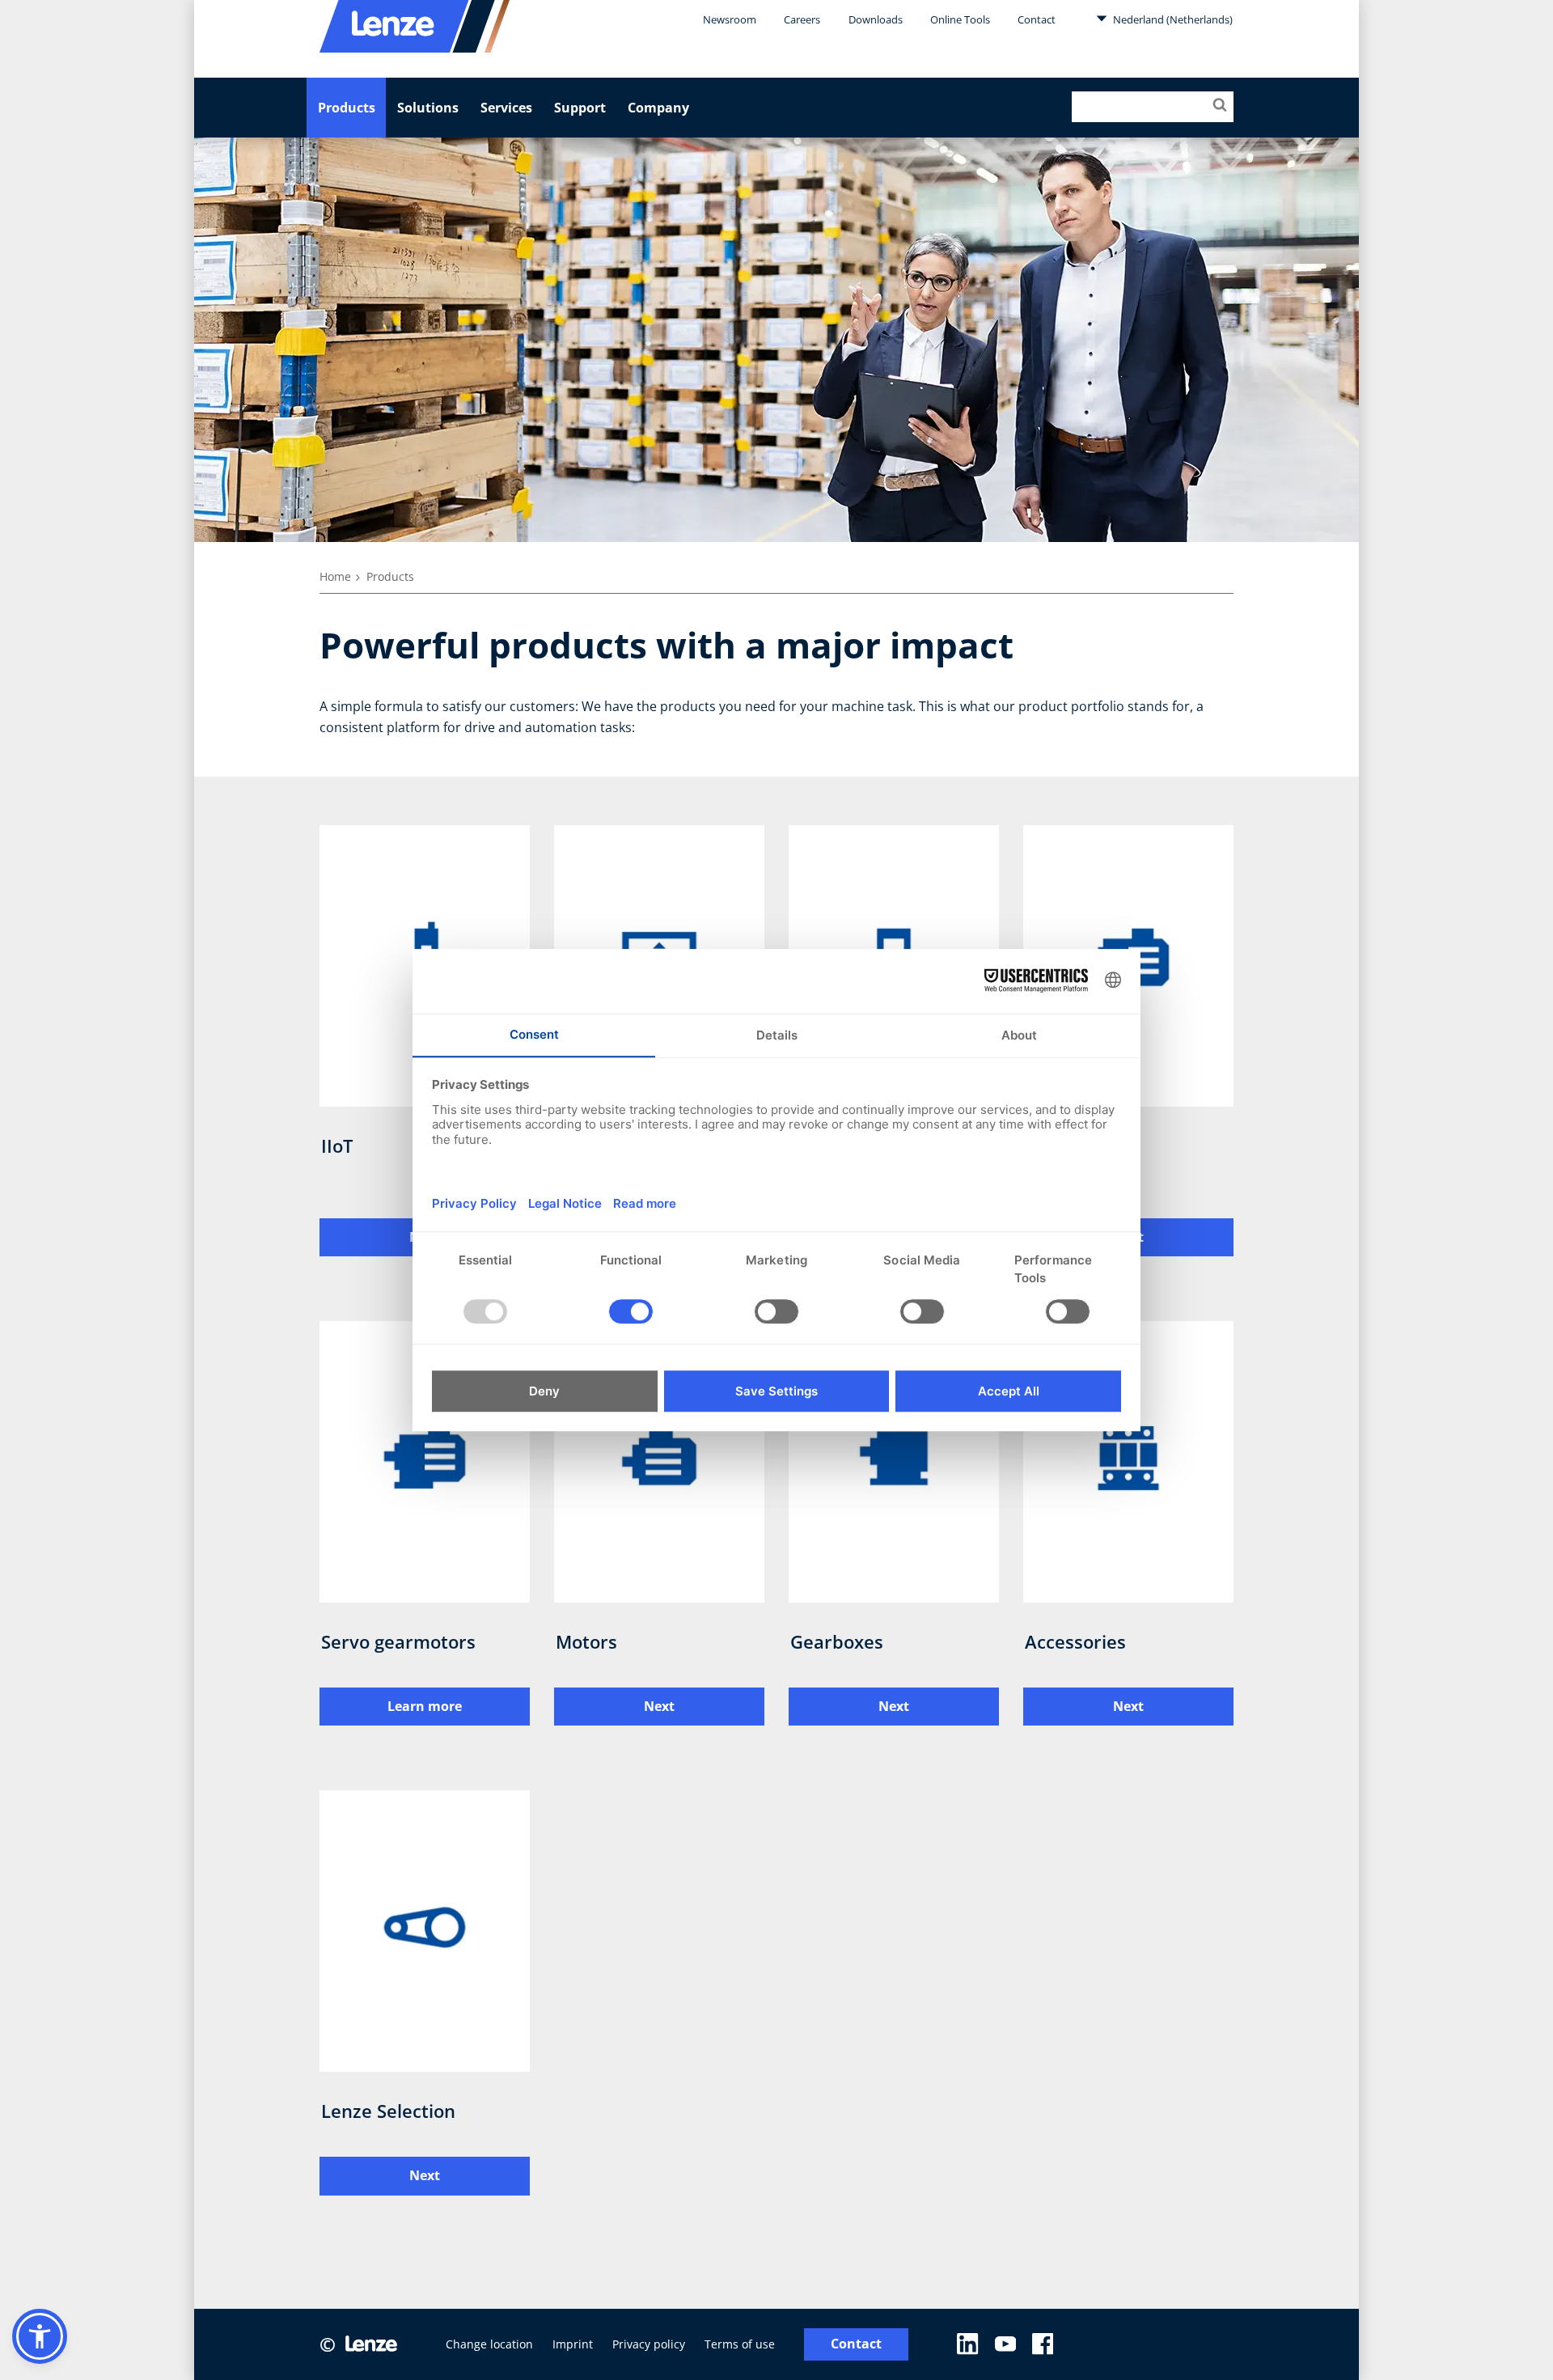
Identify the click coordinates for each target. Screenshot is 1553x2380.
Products (347, 108)
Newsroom (730, 19)
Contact (1037, 19)
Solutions (428, 108)
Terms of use (740, 2344)
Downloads (876, 19)
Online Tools (960, 19)
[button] (40, 2336)
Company (658, 108)
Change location (489, 2344)
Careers (802, 19)
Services (506, 108)
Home (335, 576)
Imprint (573, 2344)
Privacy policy (649, 2344)
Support (580, 108)
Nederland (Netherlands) (1172, 19)
